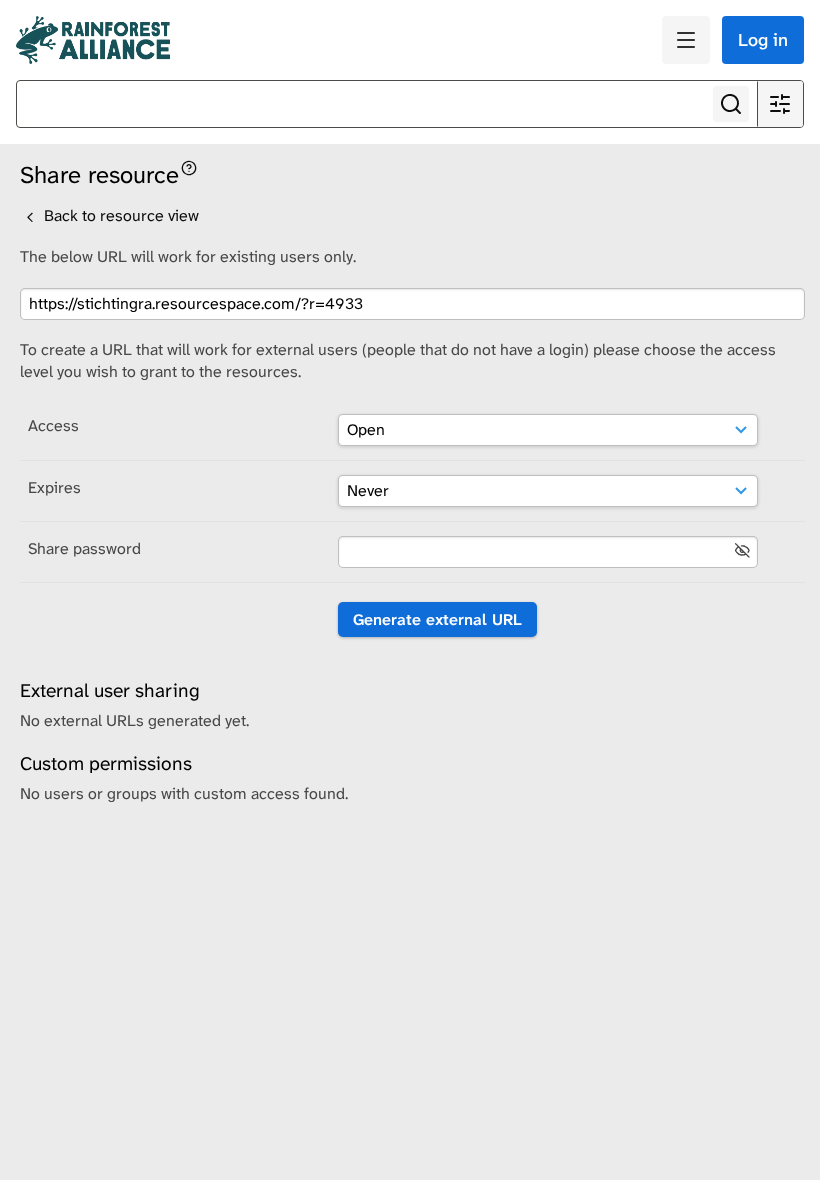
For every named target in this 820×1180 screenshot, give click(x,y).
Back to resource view (119, 215)
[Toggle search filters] (780, 104)
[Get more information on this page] (189, 166)
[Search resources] (731, 104)
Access (53, 425)
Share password (84, 548)
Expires (54, 487)
